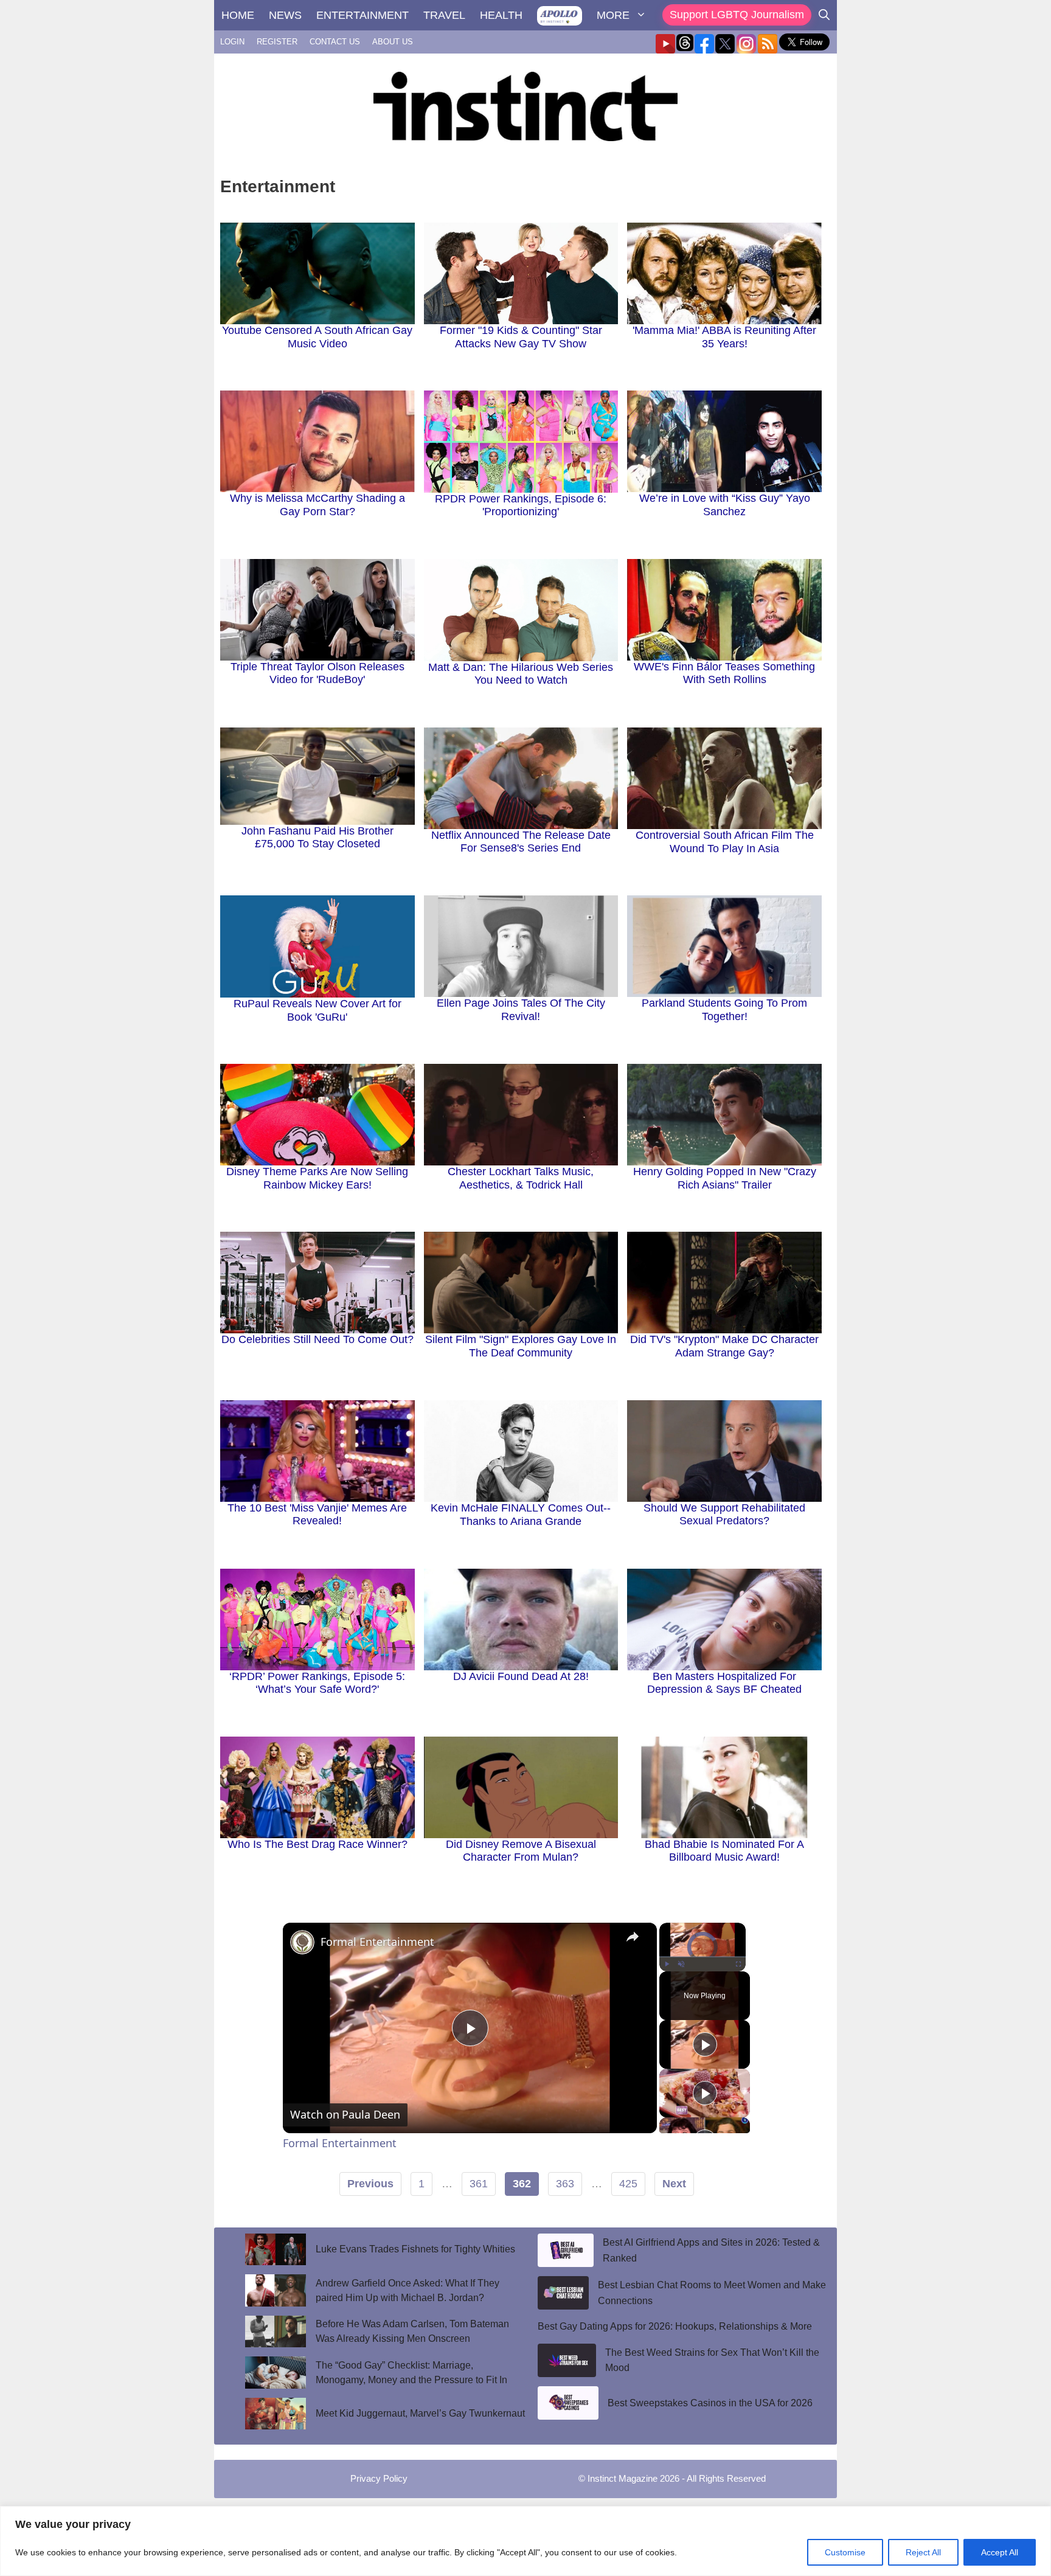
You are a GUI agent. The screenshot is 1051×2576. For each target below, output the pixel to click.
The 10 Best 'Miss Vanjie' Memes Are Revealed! (317, 1515)
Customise (845, 2552)
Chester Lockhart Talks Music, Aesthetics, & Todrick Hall (521, 1178)
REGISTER (277, 42)
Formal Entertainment (377, 1942)
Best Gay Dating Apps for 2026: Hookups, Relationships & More (675, 2326)
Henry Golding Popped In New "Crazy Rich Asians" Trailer (725, 1178)
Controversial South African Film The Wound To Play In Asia (725, 842)
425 (628, 2184)
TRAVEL (444, 15)
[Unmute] (681, 1964)
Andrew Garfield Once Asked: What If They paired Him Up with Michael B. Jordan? (408, 2290)
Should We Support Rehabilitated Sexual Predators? (724, 1515)
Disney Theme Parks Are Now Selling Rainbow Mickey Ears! (317, 1178)
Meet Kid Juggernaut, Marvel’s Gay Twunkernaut (420, 2413)
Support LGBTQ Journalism (737, 15)
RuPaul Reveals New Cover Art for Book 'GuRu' (317, 1010)
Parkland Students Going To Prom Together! (724, 1010)
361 (479, 2184)
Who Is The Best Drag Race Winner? (317, 1844)
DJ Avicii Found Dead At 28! (521, 1676)
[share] (633, 1936)
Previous (370, 2184)
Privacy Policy (379, 2478)
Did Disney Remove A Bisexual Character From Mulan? (521, 1851)
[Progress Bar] (702, 1957)
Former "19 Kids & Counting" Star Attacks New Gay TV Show (521, 337)
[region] (525, 2541)
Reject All (923, 2552)
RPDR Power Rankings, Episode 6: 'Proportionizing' (521, 505)
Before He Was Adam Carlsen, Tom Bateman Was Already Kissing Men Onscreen (412, 2331)
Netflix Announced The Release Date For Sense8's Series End (521, 842)
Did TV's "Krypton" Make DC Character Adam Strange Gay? (724, 1346)
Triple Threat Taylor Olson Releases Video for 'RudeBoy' (317, 673)
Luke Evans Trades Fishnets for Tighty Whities (415, 2249)
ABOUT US (393, 42)
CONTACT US (335, 42)
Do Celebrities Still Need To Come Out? (317, 1339)
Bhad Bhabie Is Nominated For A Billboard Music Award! (724, 1851)
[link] (302, 1942)
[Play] (667, 1964)
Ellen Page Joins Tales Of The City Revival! (521, 1010)
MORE (613, 15)
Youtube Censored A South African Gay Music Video (317, 337)
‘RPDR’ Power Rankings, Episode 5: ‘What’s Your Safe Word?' (317, 1683)
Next (674, 2184)
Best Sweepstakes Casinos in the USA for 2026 (710, 2403)
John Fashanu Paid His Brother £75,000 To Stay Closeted (317, 838)
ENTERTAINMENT (362, 15)
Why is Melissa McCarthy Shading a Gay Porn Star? (317, 505)
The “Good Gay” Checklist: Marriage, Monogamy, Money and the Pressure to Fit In (413, 2373)
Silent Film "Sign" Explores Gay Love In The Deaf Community (521, 1346)
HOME (238, 15)
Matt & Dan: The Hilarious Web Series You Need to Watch (521, 674)
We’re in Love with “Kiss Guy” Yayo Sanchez (725, 505)
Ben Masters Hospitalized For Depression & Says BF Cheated (724, 1683)
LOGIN (232, 42)
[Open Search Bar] (824, 15)
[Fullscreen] (738, 1964)
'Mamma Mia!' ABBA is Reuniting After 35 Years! (724, 337)
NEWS (285, 15)
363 (565, 2184)
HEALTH (501, 15)
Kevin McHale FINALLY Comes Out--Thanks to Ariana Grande (521, 1515)
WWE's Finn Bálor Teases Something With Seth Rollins (724, 673)
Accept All (1000, 2552)
